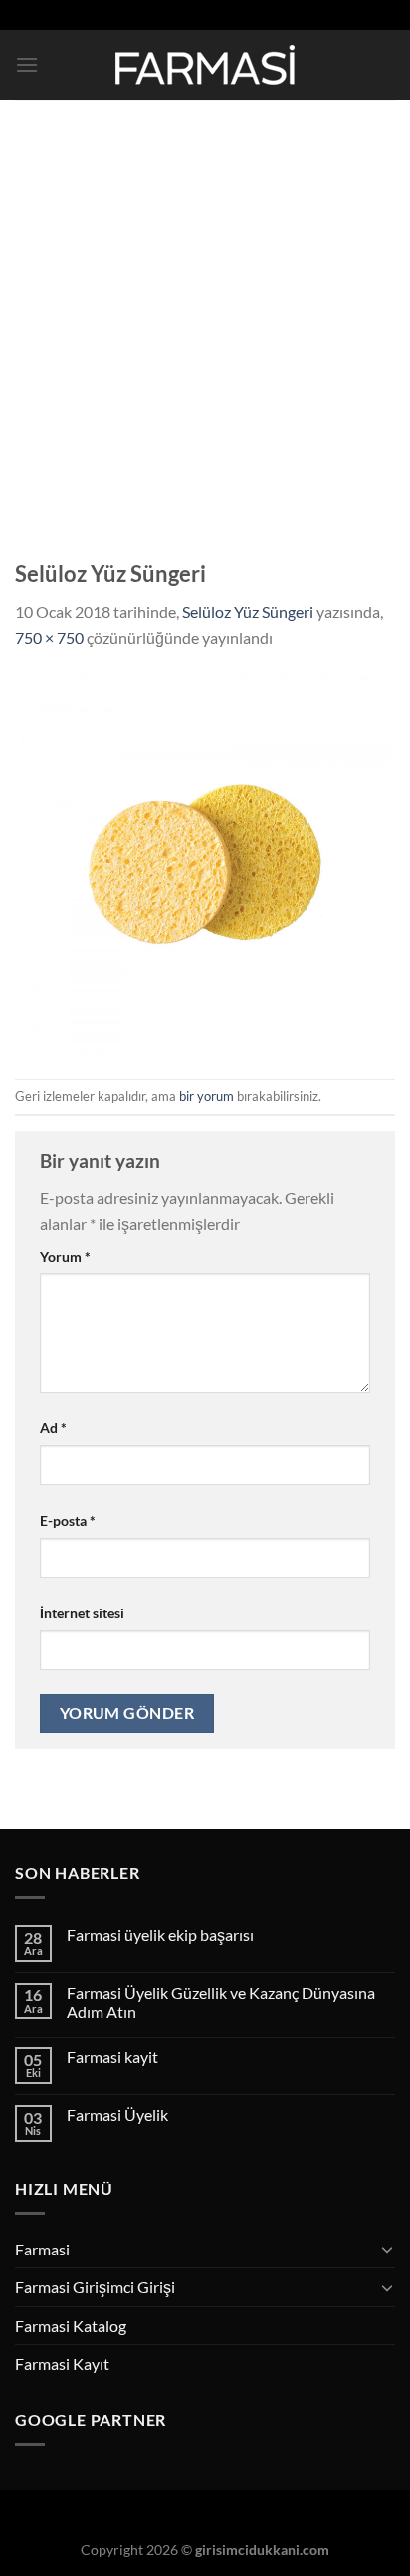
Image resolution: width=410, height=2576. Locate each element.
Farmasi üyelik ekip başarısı (160, 1934)
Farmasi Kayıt (62, 2363)
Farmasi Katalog (71, 2326)
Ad (53, 1428)
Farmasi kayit (112, 2057)
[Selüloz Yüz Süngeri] (205, 862)
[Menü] (27, 64)
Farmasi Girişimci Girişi (95, 2287)
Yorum (65, 1257)
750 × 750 (49, 638)
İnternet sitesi (82, 1613)
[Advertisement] (205, 315)
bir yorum (206, 1096)
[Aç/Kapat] (387, 2249)
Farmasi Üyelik (117, 2115)
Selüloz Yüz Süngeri (248, 612)
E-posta (68, 1520)
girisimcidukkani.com (262, 2550)
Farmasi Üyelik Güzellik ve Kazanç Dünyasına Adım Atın (221, 2002)
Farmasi (42, 2249)
